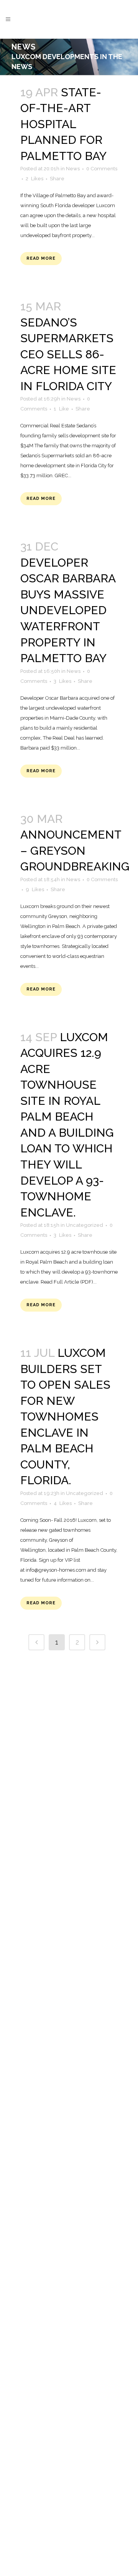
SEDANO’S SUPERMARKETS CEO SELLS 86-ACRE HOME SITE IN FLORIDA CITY (68, 354)
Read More (41, 258)
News (73, 169)
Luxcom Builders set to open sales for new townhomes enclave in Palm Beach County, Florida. (65, 1417)
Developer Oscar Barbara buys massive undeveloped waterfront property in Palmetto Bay (68, 610)
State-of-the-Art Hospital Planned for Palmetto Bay (63, 124)
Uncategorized (85, 1225)
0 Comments (102, 169)
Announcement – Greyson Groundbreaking (75, 850)
